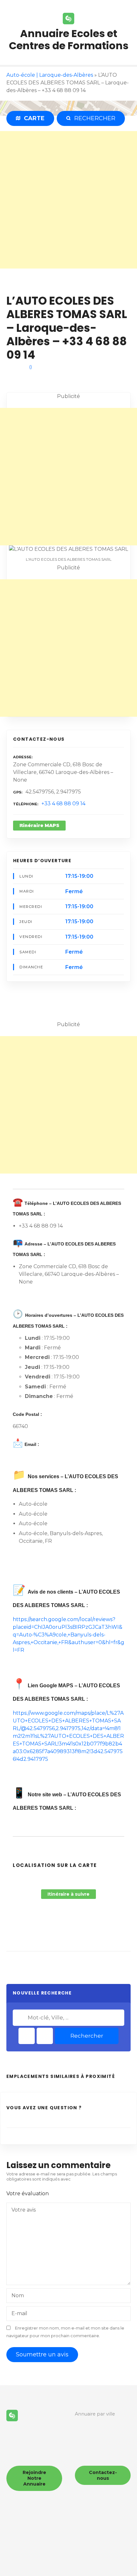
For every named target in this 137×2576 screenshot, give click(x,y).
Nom (18, 2295)
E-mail (19, 2313)
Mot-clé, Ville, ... (21, 2018)
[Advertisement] (68, 200)
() (31, 367)
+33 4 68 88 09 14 (63, 804)
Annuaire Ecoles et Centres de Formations (69, 39)
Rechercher (87, 2036)
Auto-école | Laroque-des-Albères (50, 75)
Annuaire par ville (95, 2414)
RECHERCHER (93, 118)
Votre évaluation (28, 2194)
